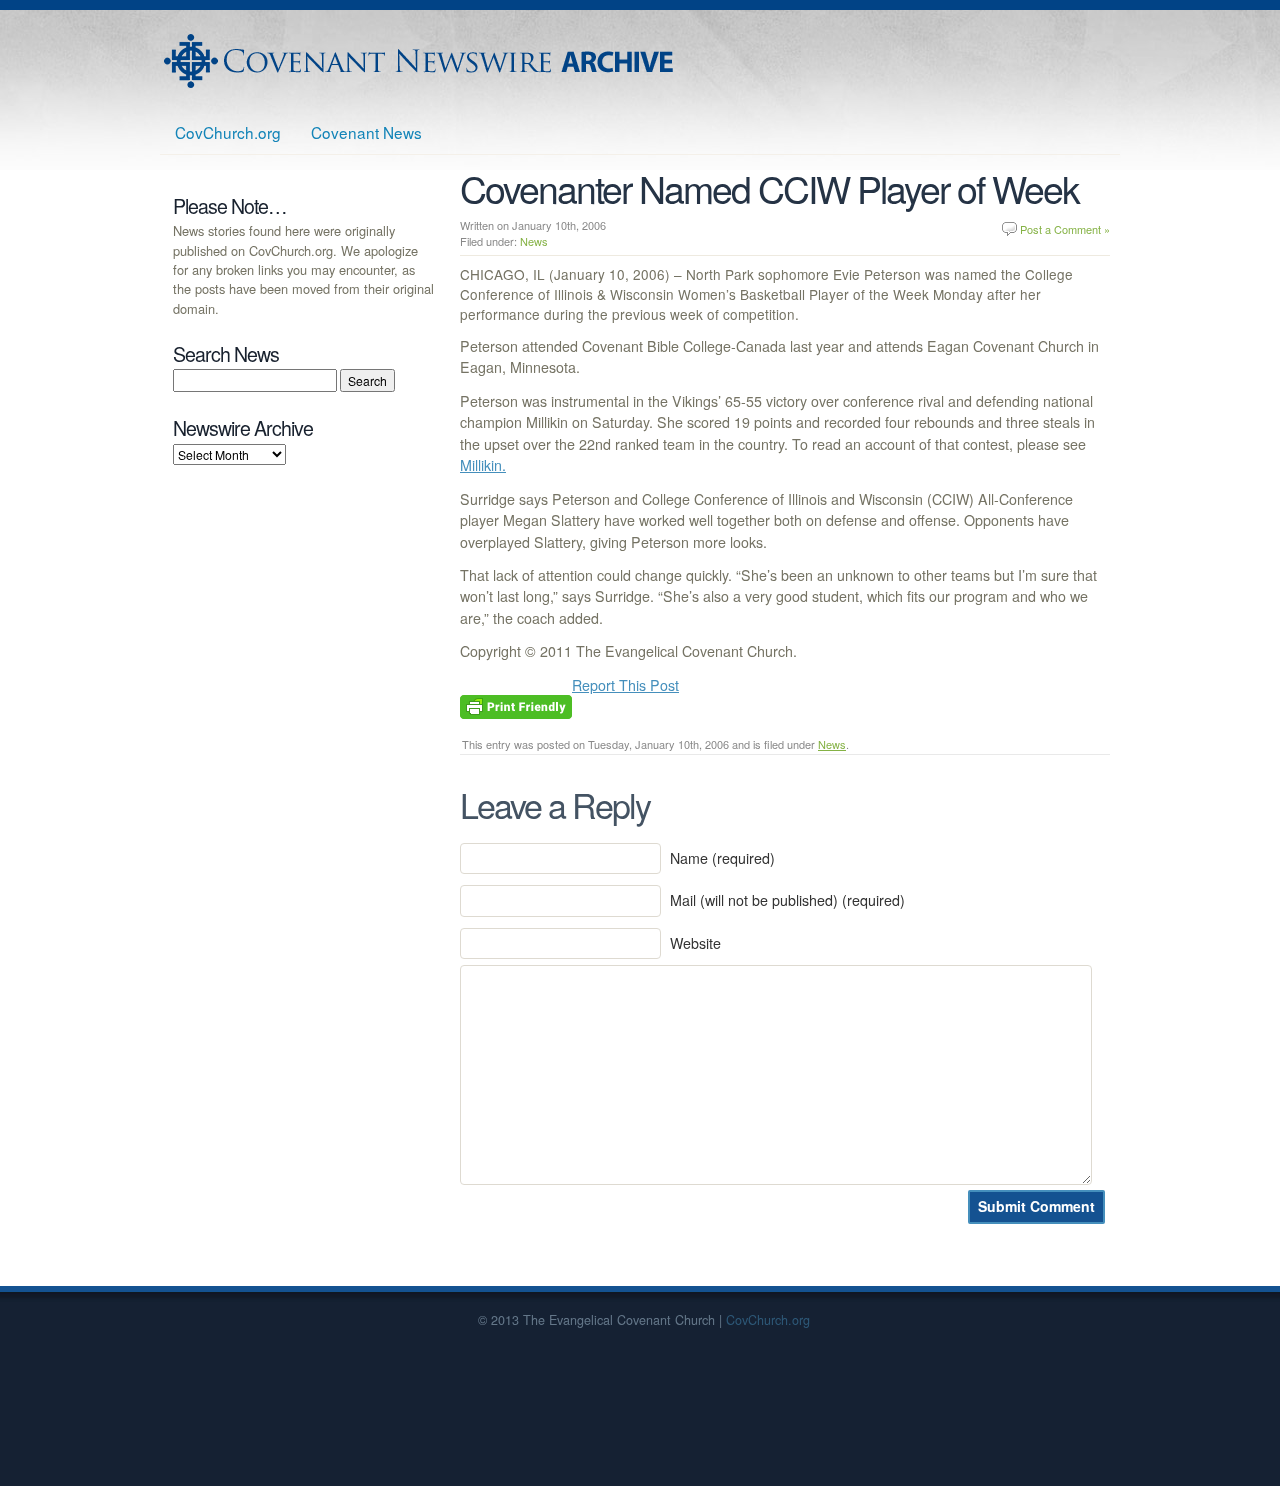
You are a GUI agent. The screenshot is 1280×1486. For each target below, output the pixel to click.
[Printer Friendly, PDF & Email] (516, 705)
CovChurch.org (228, 132)
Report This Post (625, 685)
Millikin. (483, 465)
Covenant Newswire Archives (421, 61)
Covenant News (366, 132)
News (534, 241)
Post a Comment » (1065, 229)
